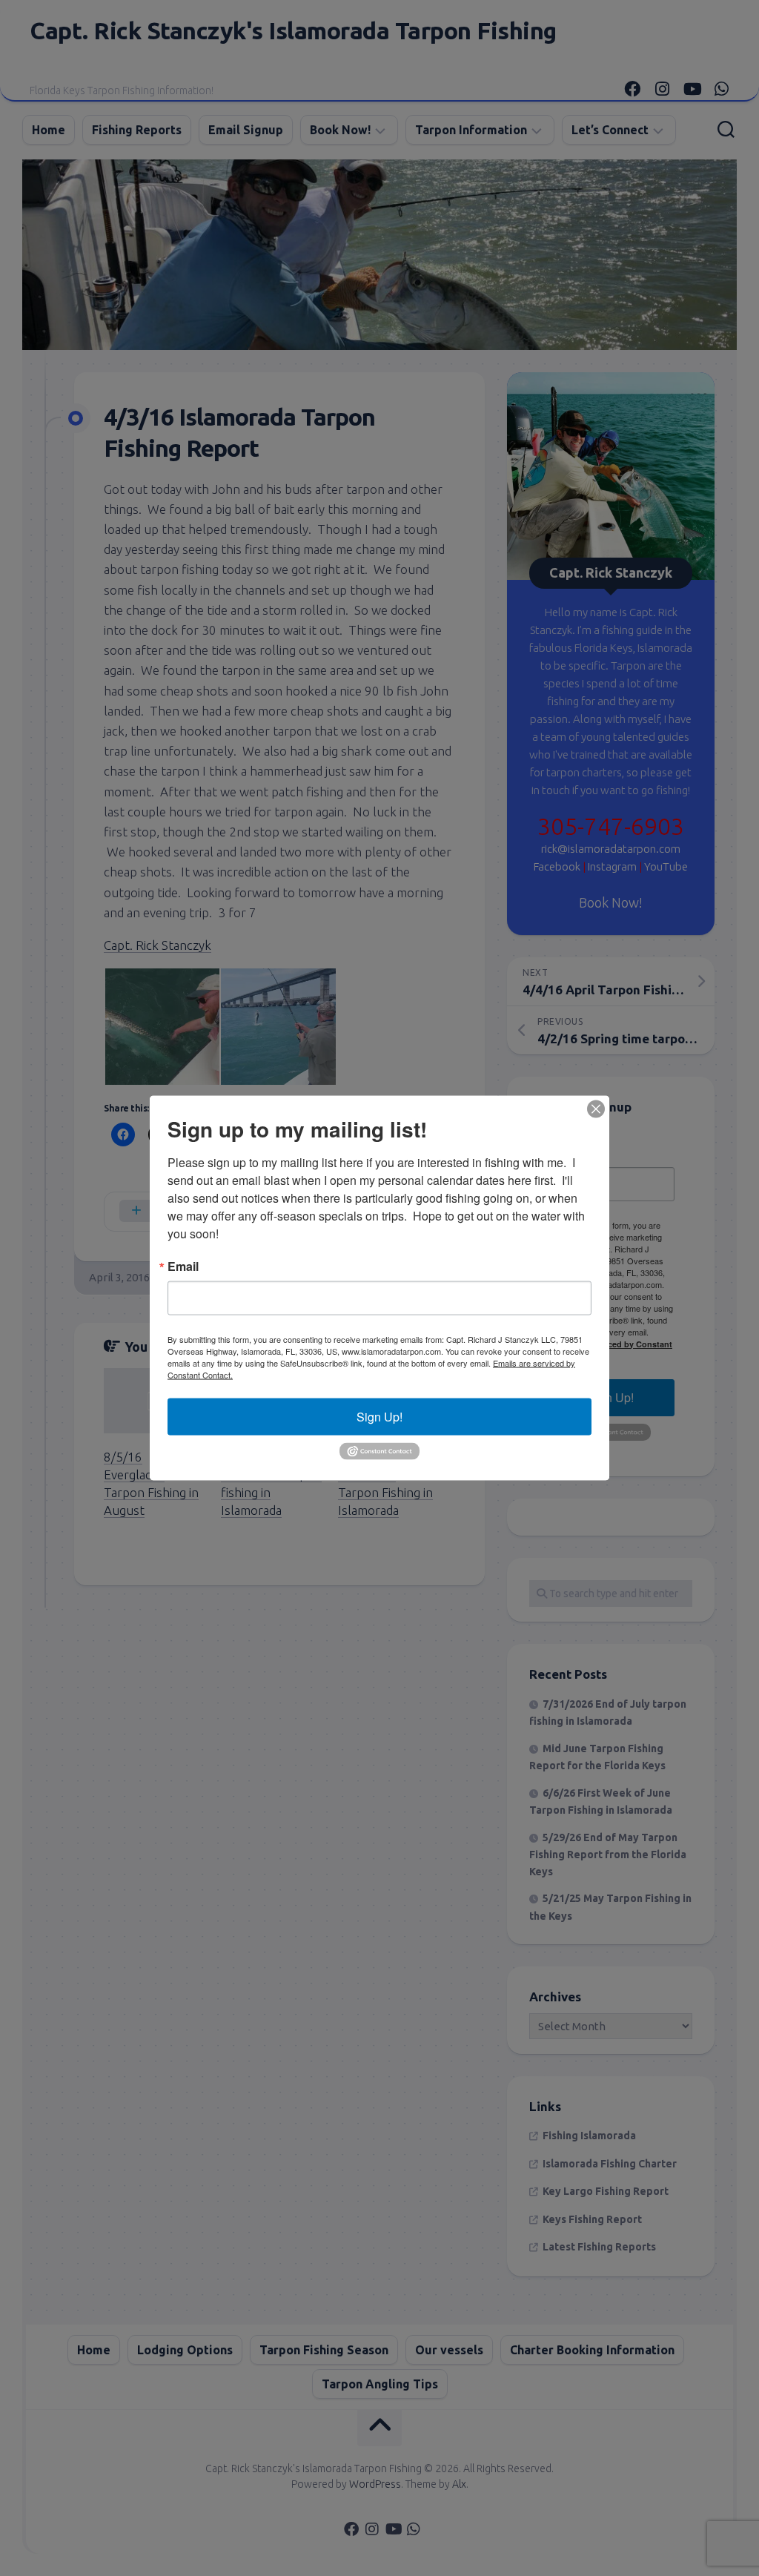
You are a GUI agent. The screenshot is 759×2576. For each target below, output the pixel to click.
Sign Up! (379, 1417)
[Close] (596, 1109)
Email (183, 1266)
